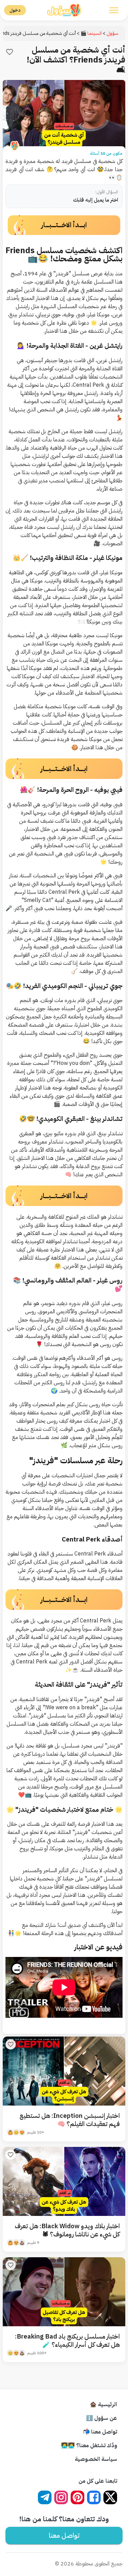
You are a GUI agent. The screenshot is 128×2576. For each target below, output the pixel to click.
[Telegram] (45, 2497)
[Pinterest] (77, 2497)
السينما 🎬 (91, 33)
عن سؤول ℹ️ (102, 2418)
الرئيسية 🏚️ (103, 2404)
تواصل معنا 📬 (100, 2432)
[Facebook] (94, 2497)
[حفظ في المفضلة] (10, 52)
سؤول (112, 33)
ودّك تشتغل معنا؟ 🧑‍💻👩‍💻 (89, 2445)
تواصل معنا (64, 2535)
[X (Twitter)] (110, 2497)
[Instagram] (61, 2497)
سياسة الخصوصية (96, 2459)
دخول (15, 10)
